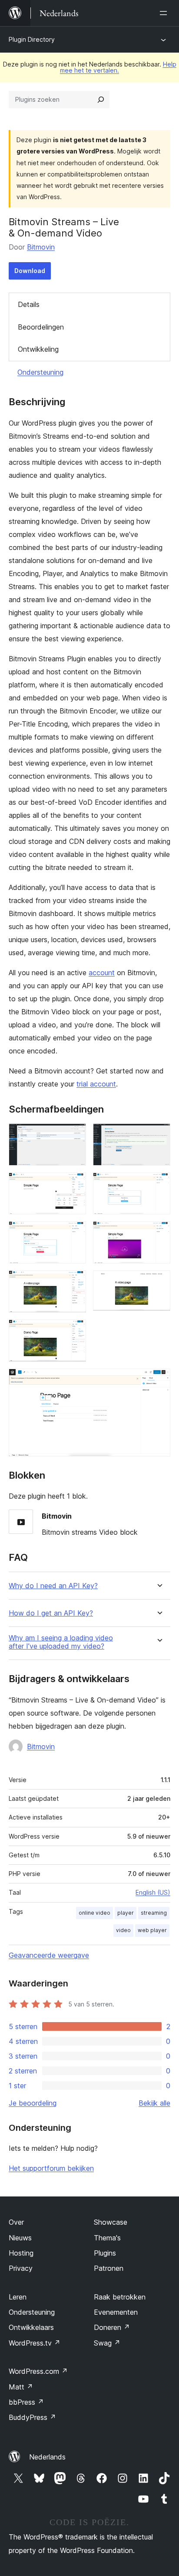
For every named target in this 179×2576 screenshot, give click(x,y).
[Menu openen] (165, 13)
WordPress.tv (35, 2343)
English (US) (153, 1892)
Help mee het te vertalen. (118, 67)
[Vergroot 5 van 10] (74, 1233)
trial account (96, 1084)
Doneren (112, 2327)
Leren (18, 2297)
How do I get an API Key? (51, 1613)
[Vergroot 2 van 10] (159, 1135)
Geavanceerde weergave (49, 1955)
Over (16, 2222)
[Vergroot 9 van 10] (74, 1331)
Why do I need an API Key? (53, 1586)
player (126, 1913)
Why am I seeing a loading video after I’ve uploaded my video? (61, 1642)
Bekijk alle (154, 2103)
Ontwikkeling (38, 349)
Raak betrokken (120, 2297)
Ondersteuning (40, 372)
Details (29, 304)
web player (152, 1930)
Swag (107, 2343)
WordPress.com (38, 2371)
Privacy (21, 2268)
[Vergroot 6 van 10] (159, 1233)
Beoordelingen (41, 327)
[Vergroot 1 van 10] (74, 1135)
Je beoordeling (33, 2103)
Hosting (21, 2253)
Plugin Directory (32, 39)
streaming (154, 1913)
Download (30, 271)
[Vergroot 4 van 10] (159, 1184)
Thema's (107, 2238)
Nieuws (20, 2238)
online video (94, 1913)
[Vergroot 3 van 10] (74, 1184)
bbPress (26, 2402)
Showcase (111, 2222)
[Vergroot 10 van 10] (159, 1380)
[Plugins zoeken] (101, 100)
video (123, 1930)
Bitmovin (41, 247)
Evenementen (116, 2312)
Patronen (109, 2268)
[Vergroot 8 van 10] (159, 1282)
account (102, 973)
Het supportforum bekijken (51, 2168)
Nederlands (47, 2457)
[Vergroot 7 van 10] (74, 1282)
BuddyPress (32, 2417)
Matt (21, 2387)
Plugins (105, 2253)
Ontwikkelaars (31, 2327)
